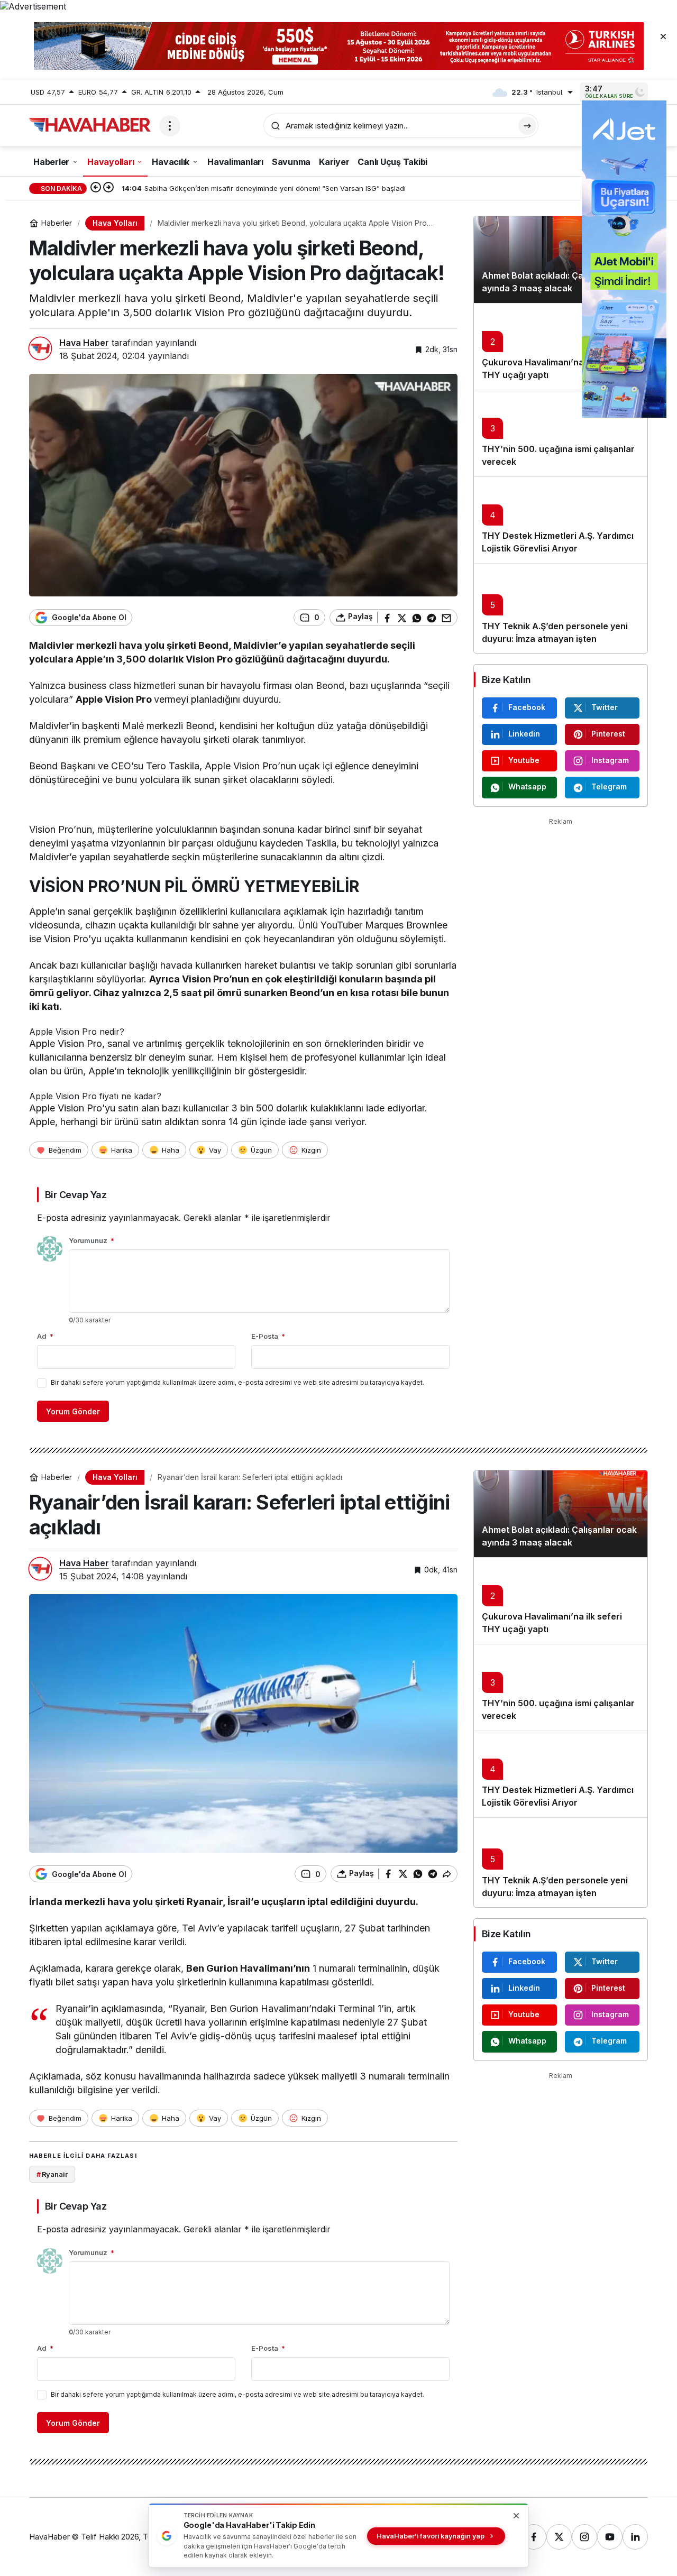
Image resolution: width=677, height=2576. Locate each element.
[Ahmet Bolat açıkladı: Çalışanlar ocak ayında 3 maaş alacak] (561, 260)
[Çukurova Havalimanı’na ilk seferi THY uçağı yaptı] (561, 346)
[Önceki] (96, 188)
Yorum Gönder (73, 1411)
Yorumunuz (92, 1240)
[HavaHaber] (90, 125)
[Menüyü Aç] (170, 126)
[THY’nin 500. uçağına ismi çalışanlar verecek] (561, 433)
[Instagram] (584, 2537)
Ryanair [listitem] (52, 2174)
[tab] (243, 1052)
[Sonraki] (108, 188)
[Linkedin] (635, 2537)
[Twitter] (559, 2537)
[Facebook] (534, 2537)
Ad (45, 1336)
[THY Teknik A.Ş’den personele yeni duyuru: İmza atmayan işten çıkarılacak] (561, 608)
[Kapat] (663, 36)
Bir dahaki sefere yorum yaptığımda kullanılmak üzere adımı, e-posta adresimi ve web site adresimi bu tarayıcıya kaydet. (237, 1382)
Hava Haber (84, 343)
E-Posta (268, 1336)
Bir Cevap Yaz (76, 1195)
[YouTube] (610, 2537)
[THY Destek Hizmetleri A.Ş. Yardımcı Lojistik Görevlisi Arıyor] (561, 520)
